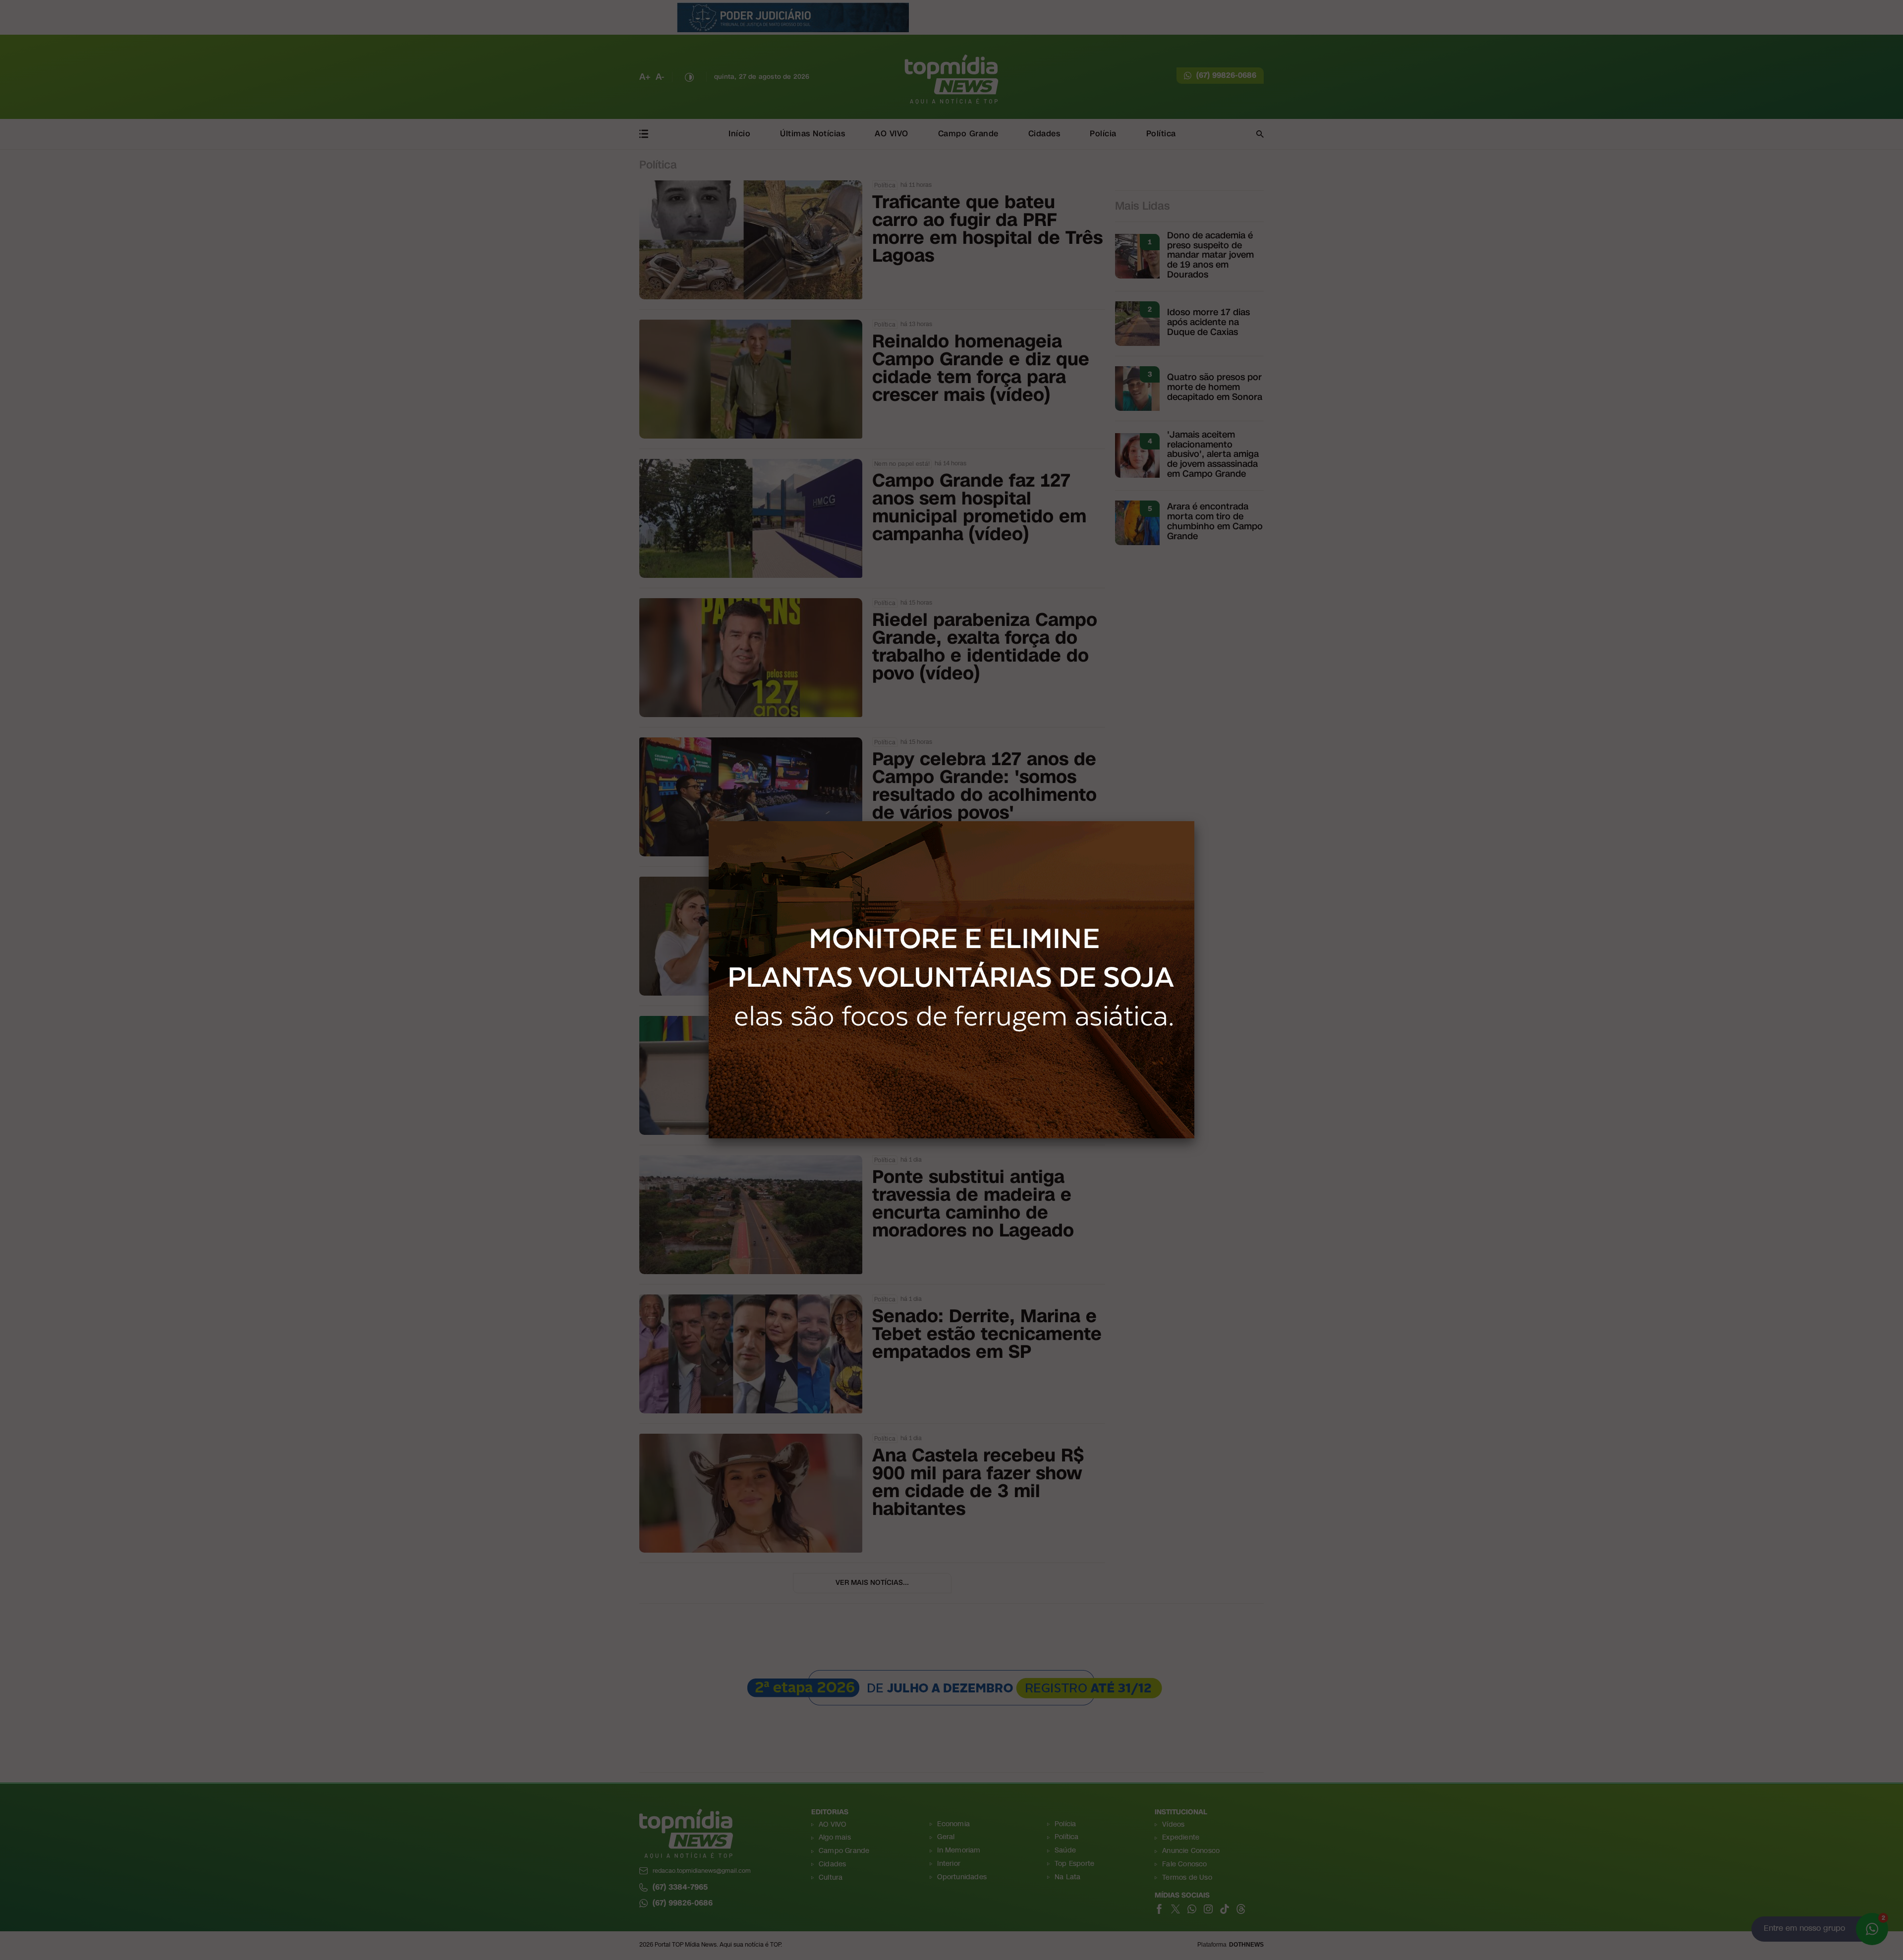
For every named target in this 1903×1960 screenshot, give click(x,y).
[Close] (1194, 821)
